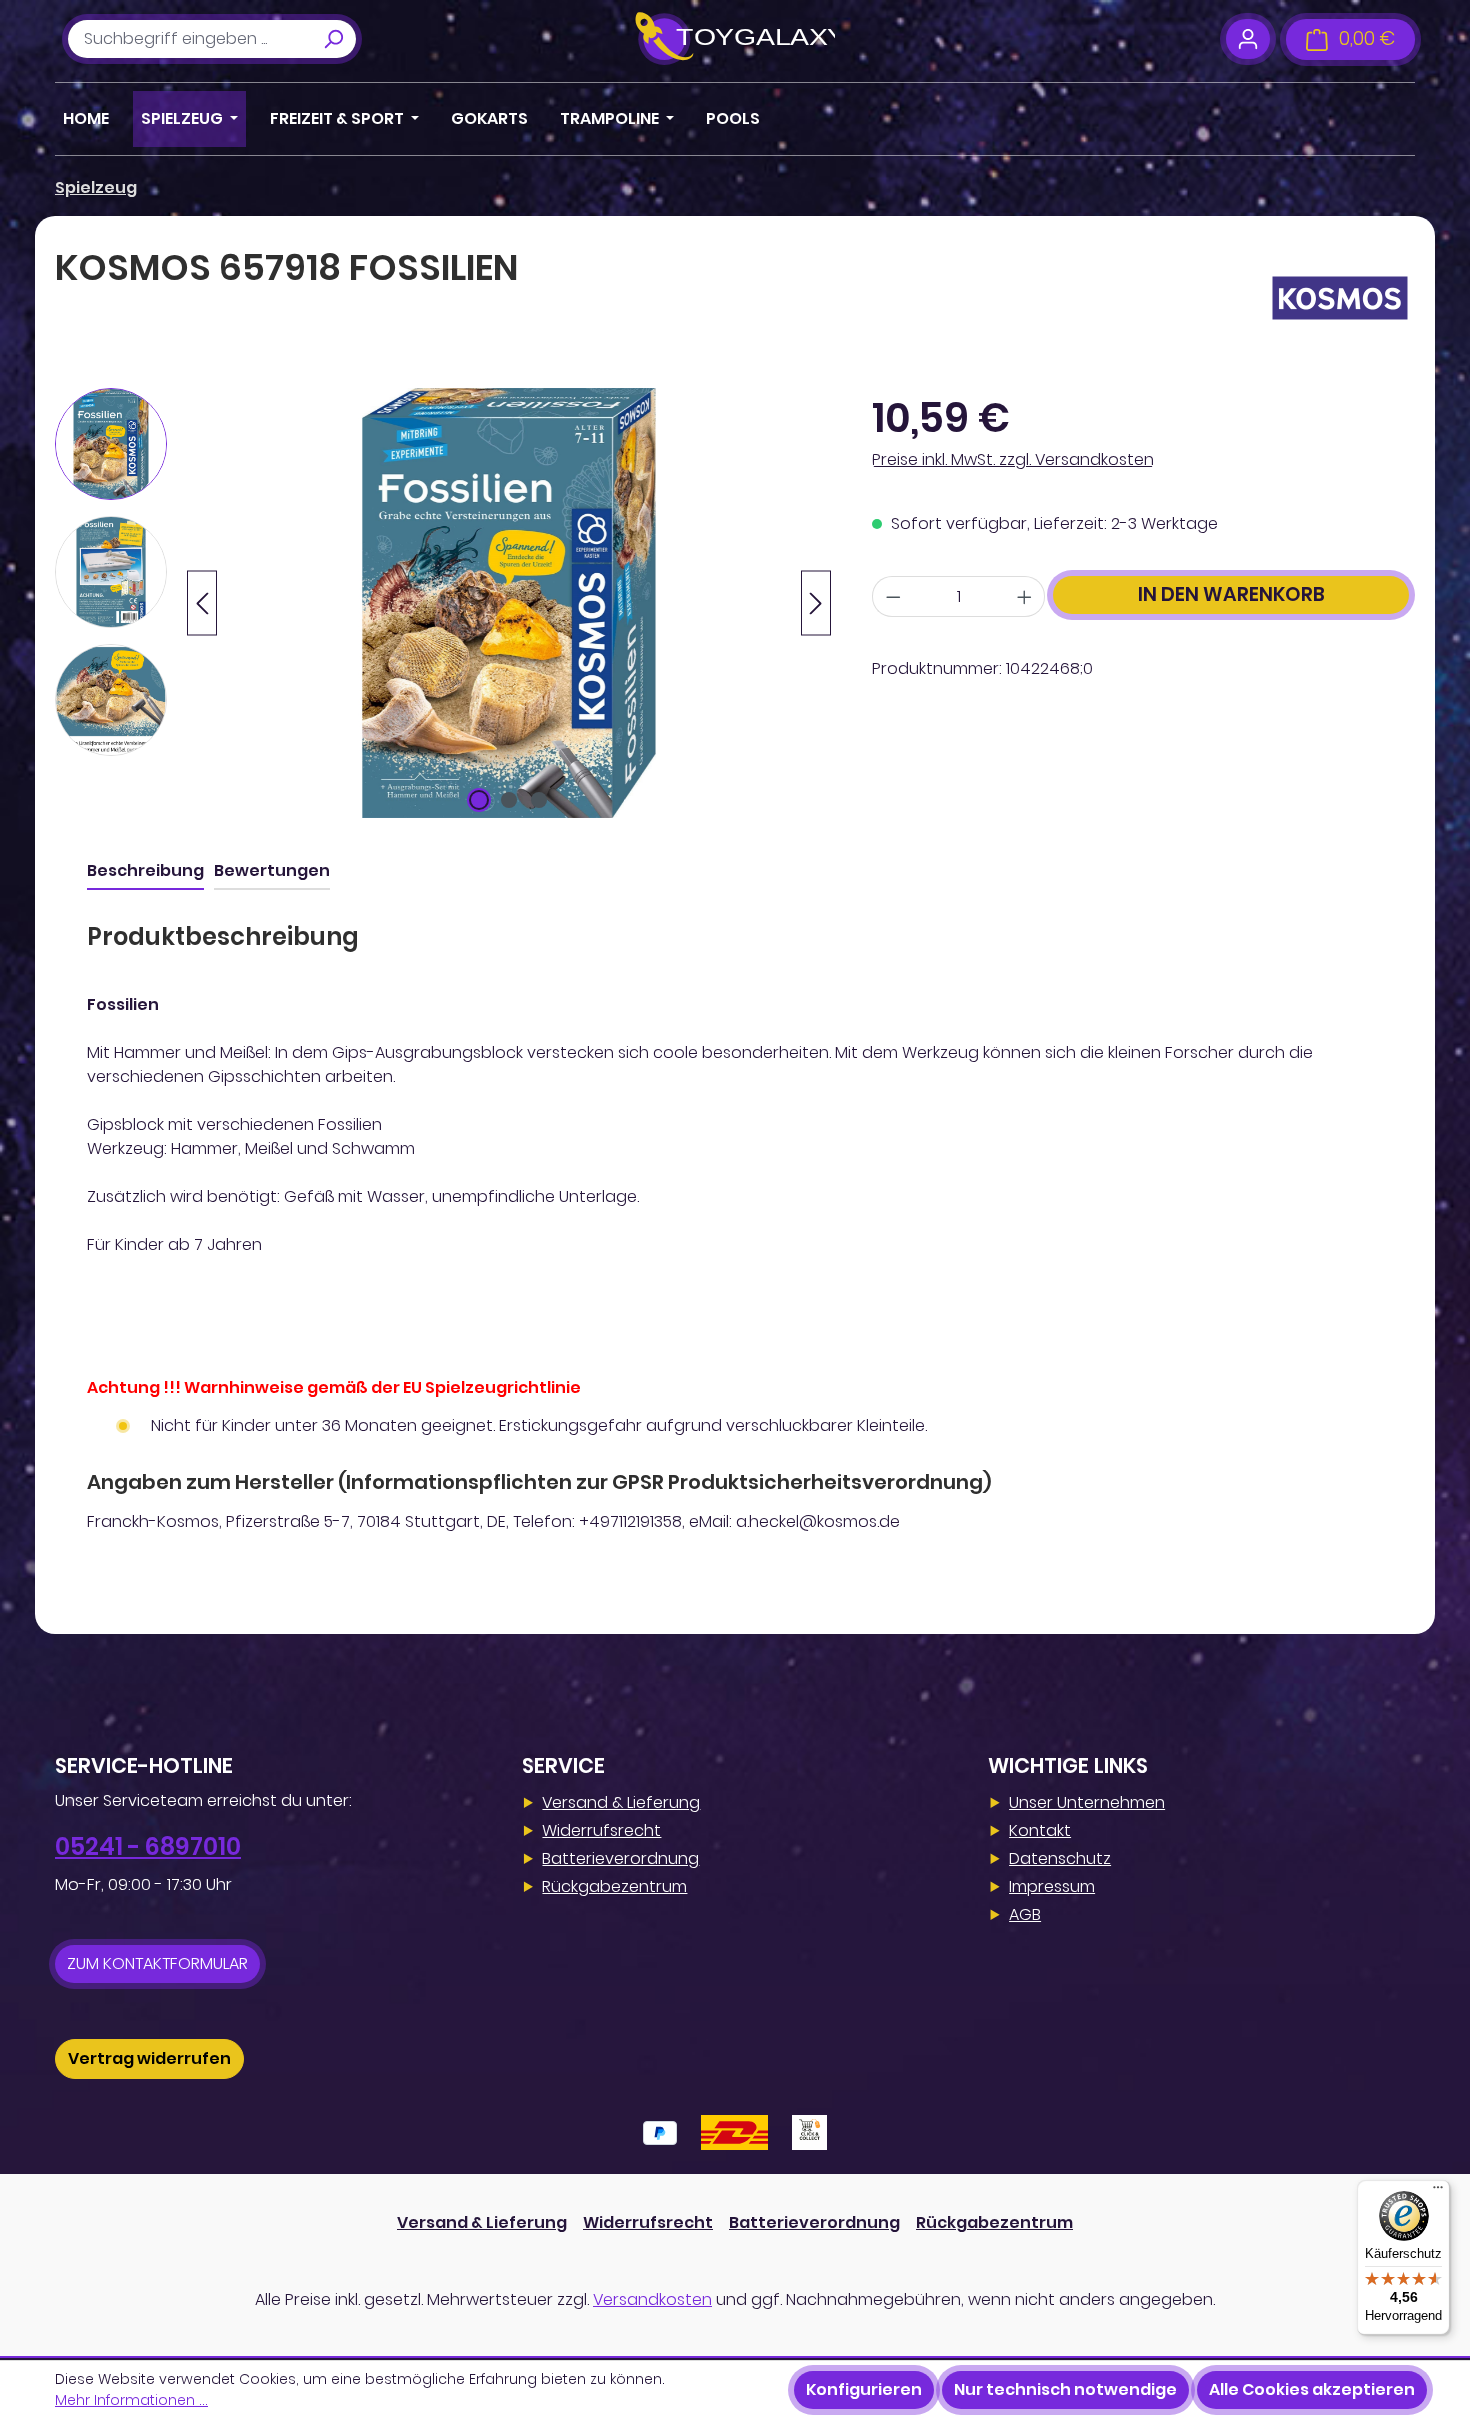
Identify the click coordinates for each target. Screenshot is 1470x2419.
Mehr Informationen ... (131, 2400)
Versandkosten (652, 2299)
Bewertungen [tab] (272, 870)
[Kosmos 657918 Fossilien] (509, 603)
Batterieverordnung (620, 1858)
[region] (443, 603)
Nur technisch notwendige (1065, 2389)
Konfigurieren (864, 2389)
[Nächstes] (816, 603)
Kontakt (1040, 1830)
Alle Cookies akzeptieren (1312, 2389)
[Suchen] (333, 39)
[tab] (145, 872)
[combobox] (189, 39)
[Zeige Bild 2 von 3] (509, 800)
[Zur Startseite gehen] (735, 39)
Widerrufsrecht (601, 1830)
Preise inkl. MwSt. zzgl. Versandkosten (1013, 459)
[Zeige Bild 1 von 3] (479, 800)
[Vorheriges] (202, 603)
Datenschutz (1060, 1858)
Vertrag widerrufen (149, 2058)
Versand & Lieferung (621, 1802)
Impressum (1052, 1886)
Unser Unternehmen (1087, 1802)
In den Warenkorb (1231, 594)
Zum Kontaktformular (157, 1963)
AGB (1025, 1914)
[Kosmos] (1340, 298)
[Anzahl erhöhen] (1025, 596)
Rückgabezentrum (614, 1886)
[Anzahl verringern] (893, 596)
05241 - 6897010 (148, 1846)
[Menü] (1438, 2192)
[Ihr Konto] (1247, 39)
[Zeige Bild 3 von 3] (539, 800)
